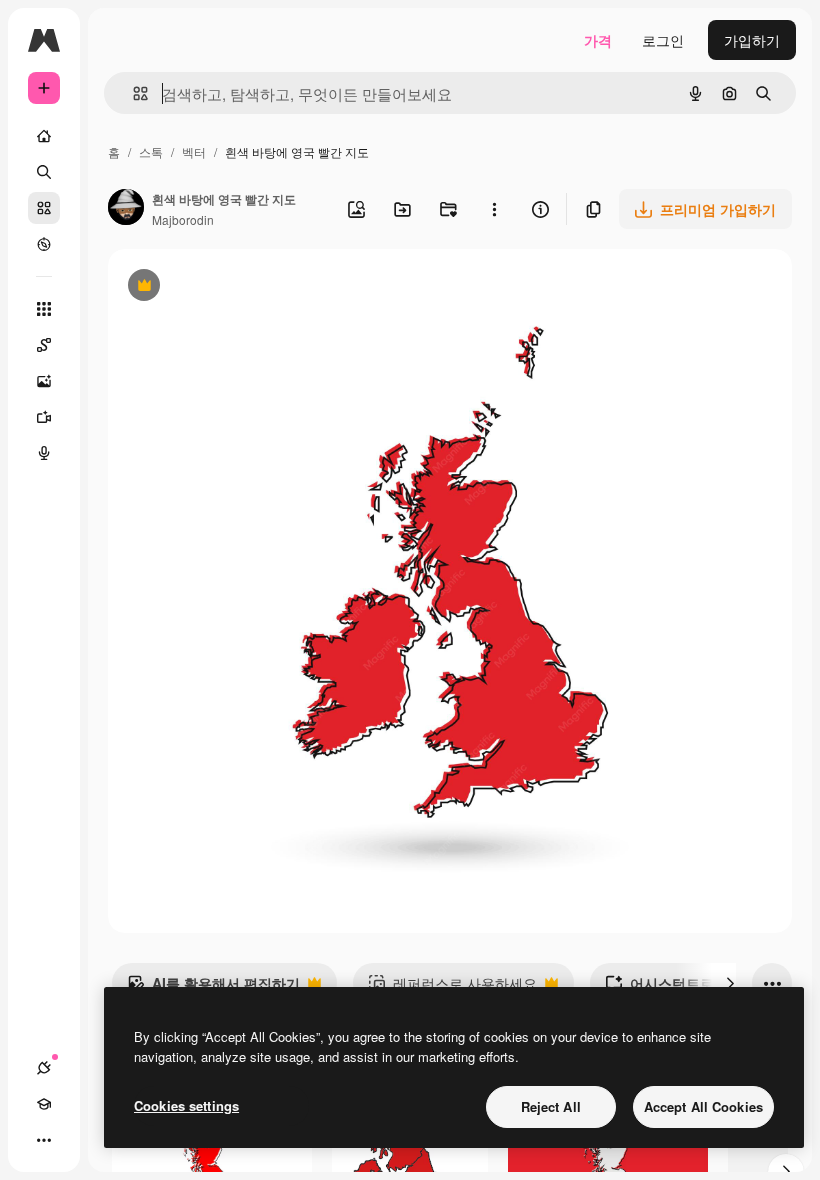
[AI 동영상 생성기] (44, 417)
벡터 (194, 151)
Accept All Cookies (703, 1106)
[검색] (44, 172)
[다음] (730, 983)
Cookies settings (186, 1105)
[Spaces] (44, 345)
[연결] (44, 1068)
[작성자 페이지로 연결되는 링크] (126, 209)
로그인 (663, 40)
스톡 (151, 151)
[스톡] (44, 208)
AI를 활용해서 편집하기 (213, 988)
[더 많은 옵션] (494, 209)
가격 (598, 40)
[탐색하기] (44, 244)
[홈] (44, 136)
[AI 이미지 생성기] (44, 381)
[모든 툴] (44, 309)
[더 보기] (44, 1140)
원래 (223, 287)
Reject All (551, 1106)
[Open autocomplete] (132, 93)
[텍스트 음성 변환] (44, 453)
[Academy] (44, 1104)
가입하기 (752, 40)
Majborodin (183, 219)
